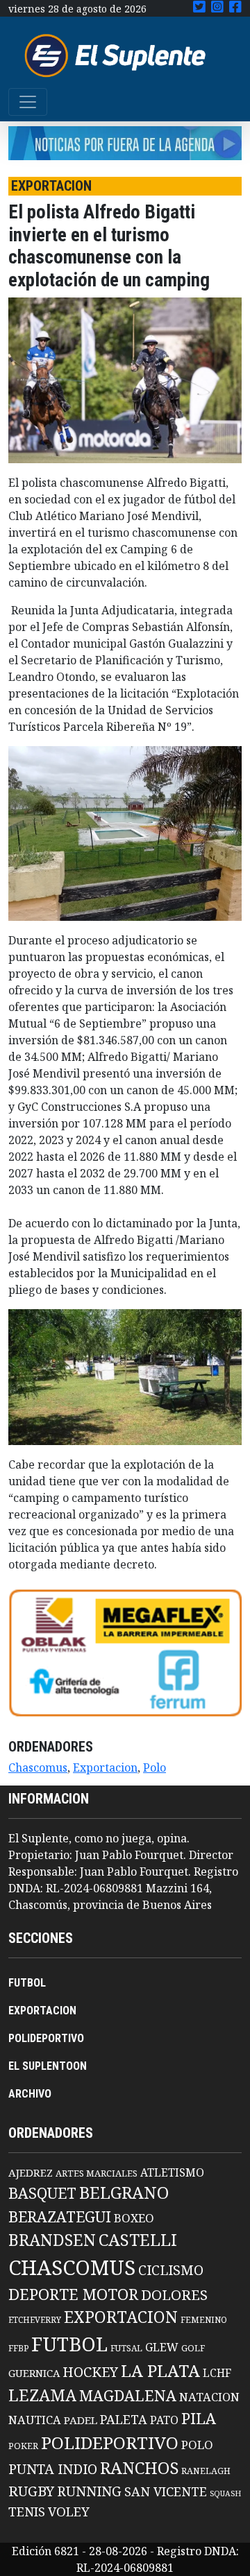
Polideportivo (110, 2443)
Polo (155, 1767)
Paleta (124, 2419)
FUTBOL (27, 1983)
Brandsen (52, 2240)
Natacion (209, 2397)
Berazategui (60, 2216)
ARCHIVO (30, 2094)
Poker (23, 2446)
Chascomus (38, 1767)
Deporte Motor (73, 2294)
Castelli (138, 2240)
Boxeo (134, 2218)
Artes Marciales (97, 2173)
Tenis (27, 2511)
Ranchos (139, 2468)
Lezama (42, 2395)
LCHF (217, 2373)
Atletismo (172, 2172)
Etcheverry (35, 2320)
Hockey (90, 2372)
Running (89, 2491)
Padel (81, 2420)
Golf (193, 2348)
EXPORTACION (42, 2011)
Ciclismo (171, 2270)
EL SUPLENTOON (48, 2066)
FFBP (18, 2348)
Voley (69, 2511)
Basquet (42, 2193)
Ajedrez (31, 2172)
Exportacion (105, 1767)
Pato (164, 2420)
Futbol (69, 2344)
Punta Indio (53, 2469)
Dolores (174, 2295)
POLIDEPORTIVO (46, 2038)
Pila (199, 2418)
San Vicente (166, 2491)
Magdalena (128, 2395)
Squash (225, 2493)
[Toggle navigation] (28, 102)
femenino (204, 2319)
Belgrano (124, 2193)
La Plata (160, 2370)
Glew (162, 2347)
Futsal (126, 2348)
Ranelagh (206, 2471)
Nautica (35, 2420)
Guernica (34, 2373)
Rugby (31, 2491)
